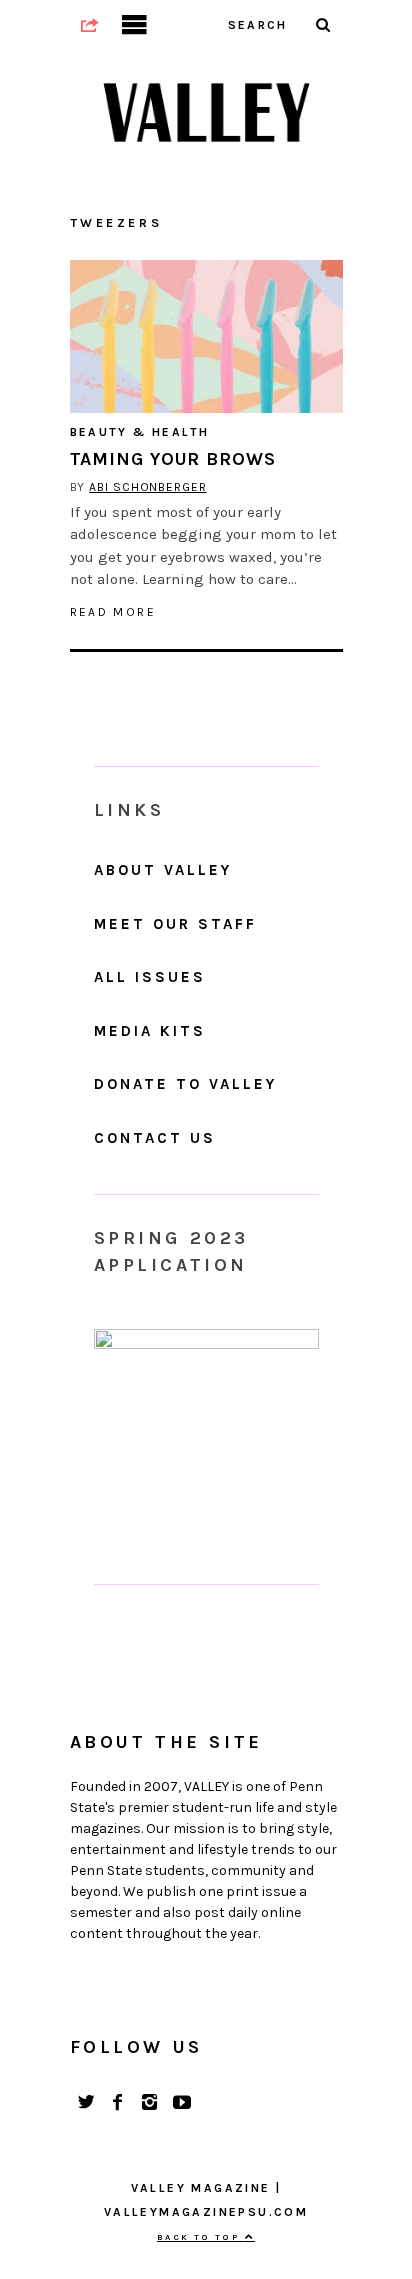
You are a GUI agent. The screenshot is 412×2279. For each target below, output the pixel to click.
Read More (113, 612)
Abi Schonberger (148, 487)
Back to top (201, 2237)
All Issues (150, 977)
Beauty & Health (140, 432)
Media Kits (150, 1031)
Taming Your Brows (173, 459)
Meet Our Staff (175, 924)
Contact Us (155, 1138)
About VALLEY (163, 870)
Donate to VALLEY (185, 1084)
